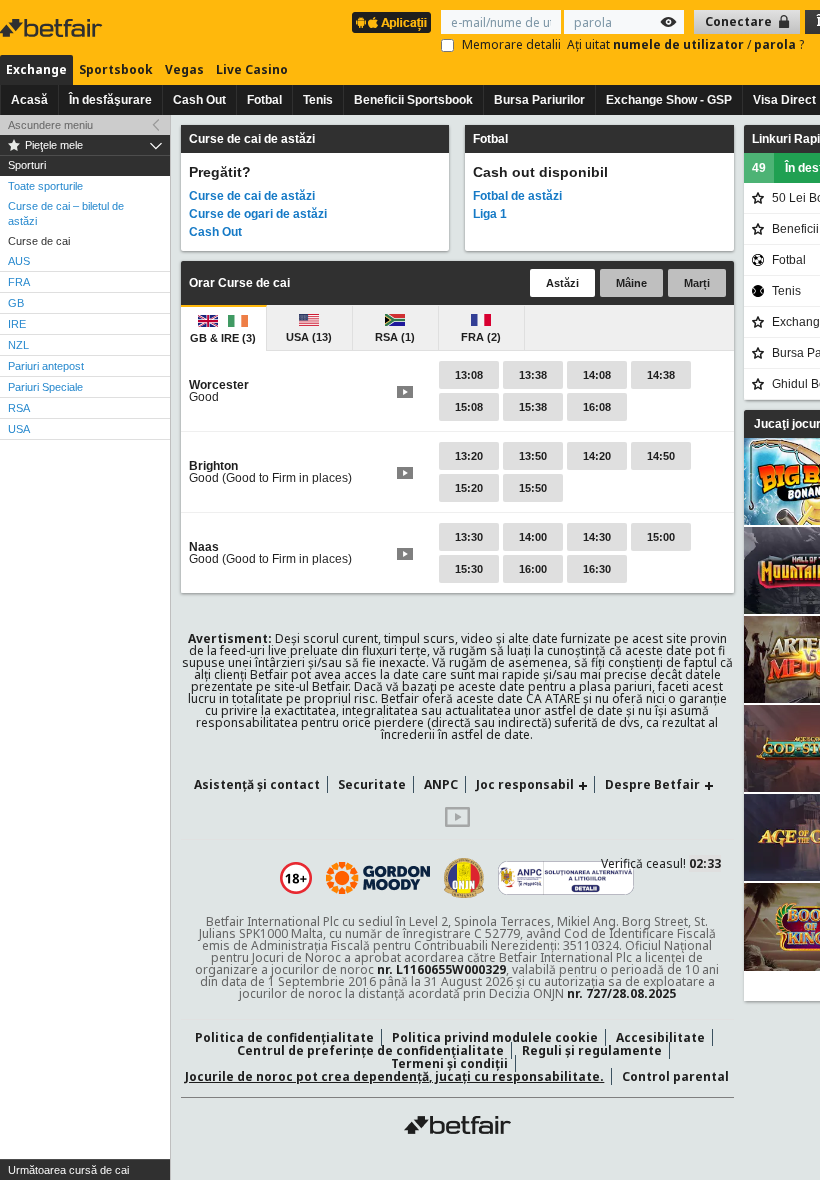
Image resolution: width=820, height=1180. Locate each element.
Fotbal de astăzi (517, 196)
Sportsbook (116, 69)
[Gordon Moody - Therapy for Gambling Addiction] (378, 878)
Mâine (631, 283)
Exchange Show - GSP (669, 100)
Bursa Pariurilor (539, 100)
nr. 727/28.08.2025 (621, 993)
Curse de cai (39, 241)
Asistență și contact (257, 784)
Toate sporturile (45, 186)
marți (697, 283)
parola (776, 44)
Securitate (372, 784)
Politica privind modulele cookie (495, 1037)
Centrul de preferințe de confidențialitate (370, 1050)
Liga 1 (490, 214)
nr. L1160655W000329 (441, 969)
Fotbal (264, 100)
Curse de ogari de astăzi (258, 214)
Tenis (318, 100)
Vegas (184, 69)
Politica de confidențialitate (284, 1037)
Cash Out (199, 100)
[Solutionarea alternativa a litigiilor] (566, 878)
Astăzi (562, 283)
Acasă (29, 100)
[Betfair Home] (457, 1125)
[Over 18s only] (296, 878)
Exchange (36, 69)
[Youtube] (457, 822)
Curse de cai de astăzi (252, 196)
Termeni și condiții (449, 1063)
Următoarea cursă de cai (68, 1170)
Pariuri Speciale (45, 387)
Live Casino (252, 69)
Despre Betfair (652, 784)
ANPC (441, 784)
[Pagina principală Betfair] (53, 28)
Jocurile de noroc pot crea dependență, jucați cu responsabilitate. (394, 1076)
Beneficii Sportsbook (413, 100)
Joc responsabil (525, 784)
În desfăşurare (110, 100)
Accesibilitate (660, 1037)
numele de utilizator (680, 44)
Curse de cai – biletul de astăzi (66, 213)
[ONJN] (464, 878)
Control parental (675, 1076)
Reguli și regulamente (592, 1050)
